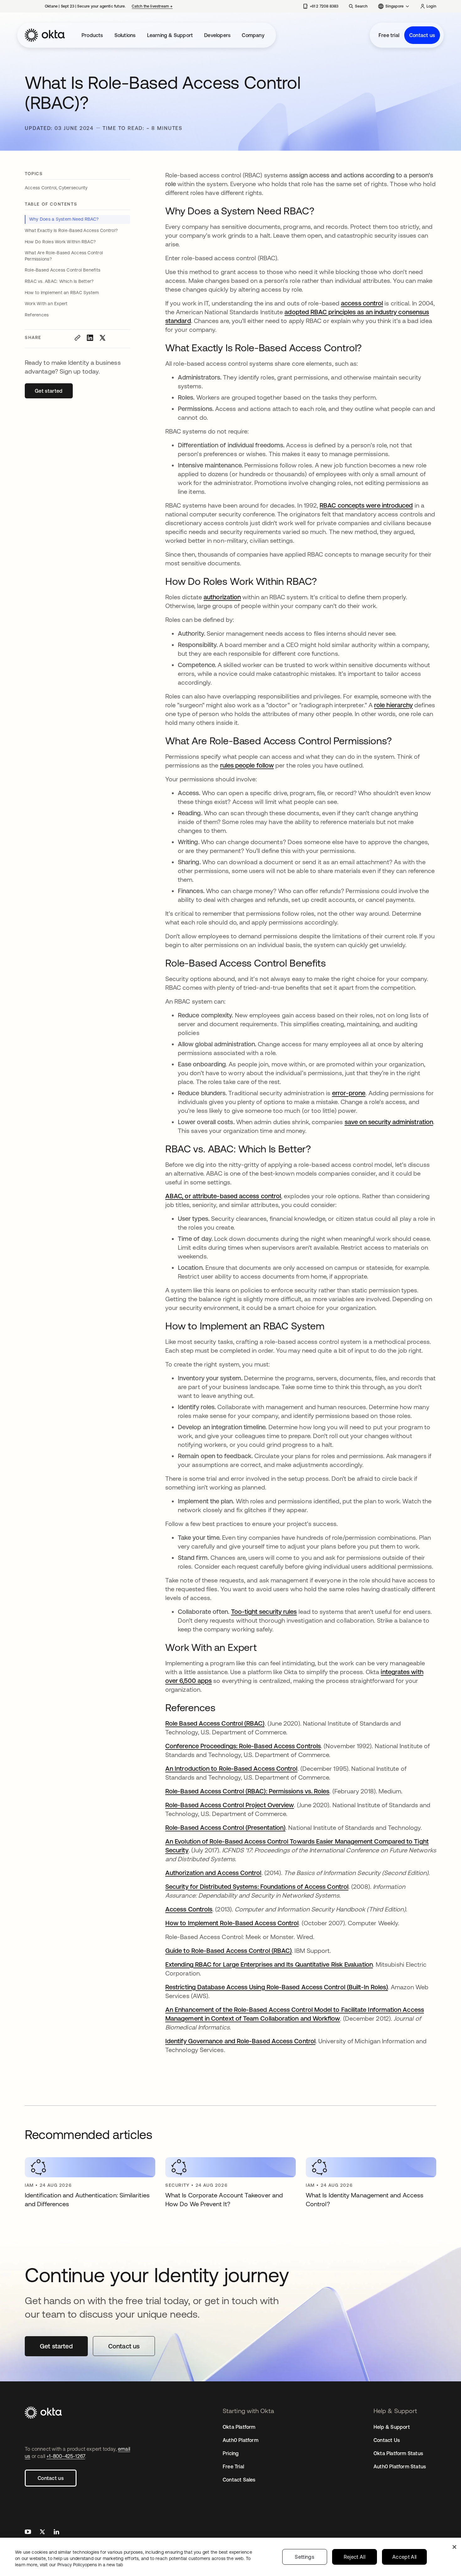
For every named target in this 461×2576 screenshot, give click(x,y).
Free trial (389, 35)
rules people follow (247, 765)
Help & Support (392, 2427)
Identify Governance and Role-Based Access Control (240, 2041)
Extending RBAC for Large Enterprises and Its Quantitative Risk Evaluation (269, 1964)
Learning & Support (170, 35)
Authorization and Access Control (213, 1873)
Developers (217, 35)
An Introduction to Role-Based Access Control (231, 1768)
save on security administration (389, 1122)
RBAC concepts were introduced (366, 505)
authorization (222, 597)
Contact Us (387, 2440)
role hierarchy (393, 705)
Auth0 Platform (241, 2440)
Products (92, 35)
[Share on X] (103, 338)
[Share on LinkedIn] (90, 338)
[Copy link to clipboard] (77, 338)
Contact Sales (239, 2480)
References (37, 315)
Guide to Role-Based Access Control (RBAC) (228, 1951)
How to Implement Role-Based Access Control (232, 1923)
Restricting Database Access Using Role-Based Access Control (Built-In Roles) (277, 1987)
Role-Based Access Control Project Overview (230, 1805)
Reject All (355, 2557)
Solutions (125, 35)
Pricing (231, 2453)
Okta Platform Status (398, 2453)
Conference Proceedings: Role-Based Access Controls (243, 1746)
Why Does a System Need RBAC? (64, 219)
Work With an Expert (46, 304)
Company (253, 35)
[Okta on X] (42, 2533)
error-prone (349, 1093)
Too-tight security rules (264, 1611)
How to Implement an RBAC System (62, 293)
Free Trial (233, 2466)
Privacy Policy (90, 2565)
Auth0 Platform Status (400, 2466)
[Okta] (45, 35)
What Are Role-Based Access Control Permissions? (64, 256)
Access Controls (189, 1909)
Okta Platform (239, 2427)
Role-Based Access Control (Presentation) (225, 1827)
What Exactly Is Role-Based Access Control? (71, 230)
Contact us (422, 35)
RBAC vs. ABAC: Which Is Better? (59, 281)
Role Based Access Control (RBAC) (215, 1723)
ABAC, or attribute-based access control (223, 1196)
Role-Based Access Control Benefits (63, 270)
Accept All (404, 2557)
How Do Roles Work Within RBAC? (60, 242)
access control (362, 303)
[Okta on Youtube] (28, 2533)
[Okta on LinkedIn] (56, 2533)
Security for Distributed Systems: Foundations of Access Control (257, 1886)
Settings (305, 2557)
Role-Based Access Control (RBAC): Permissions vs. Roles (247, 1791)
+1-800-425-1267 (66, 2456)
